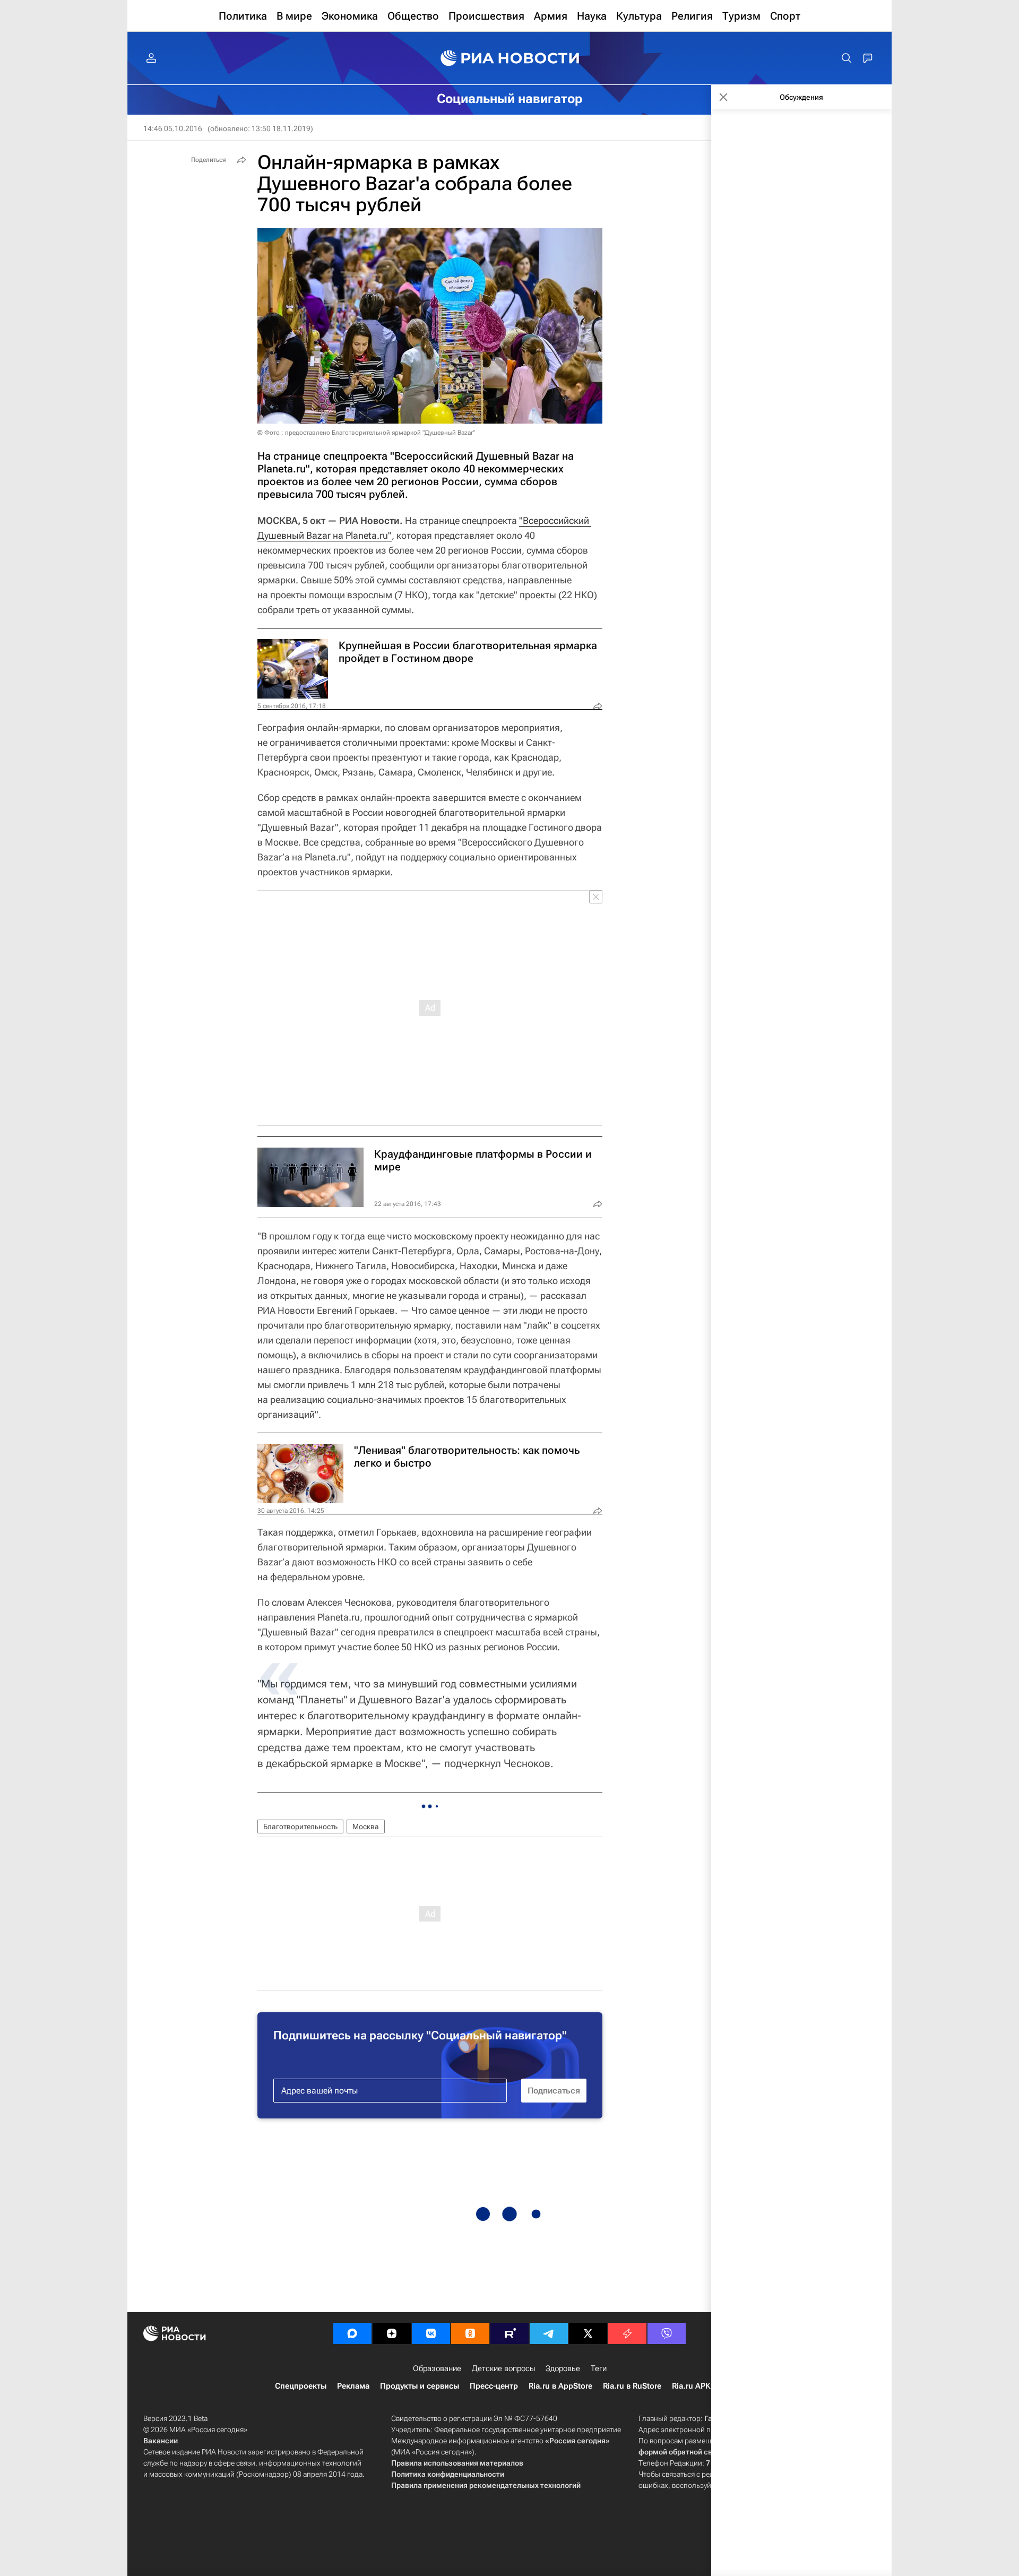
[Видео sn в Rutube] (509, 2333)
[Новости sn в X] (588, 2333)
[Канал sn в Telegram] (549, 2333)
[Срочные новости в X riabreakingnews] (627, 2333)
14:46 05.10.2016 (173, 128)
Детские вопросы (503, 2368)
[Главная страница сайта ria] (510, 58)
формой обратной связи (682, 2452)
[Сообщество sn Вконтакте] (431, 2333)
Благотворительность (300, 1827)
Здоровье (563, 2368)
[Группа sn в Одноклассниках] (470, 2333)
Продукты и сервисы (420, 2386)
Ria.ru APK (691, 2386)
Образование (437, 2368)
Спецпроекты (301, 2386)
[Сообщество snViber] (667, 2333)
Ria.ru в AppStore (560, 2386)
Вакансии (161, 2441)
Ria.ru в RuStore (632, 2386)
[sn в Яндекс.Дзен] (392, 2333)
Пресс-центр (494, 2386)
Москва (366, 1827)
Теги (599, 2368)
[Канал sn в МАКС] (352, 2333)
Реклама (353, 2386)
